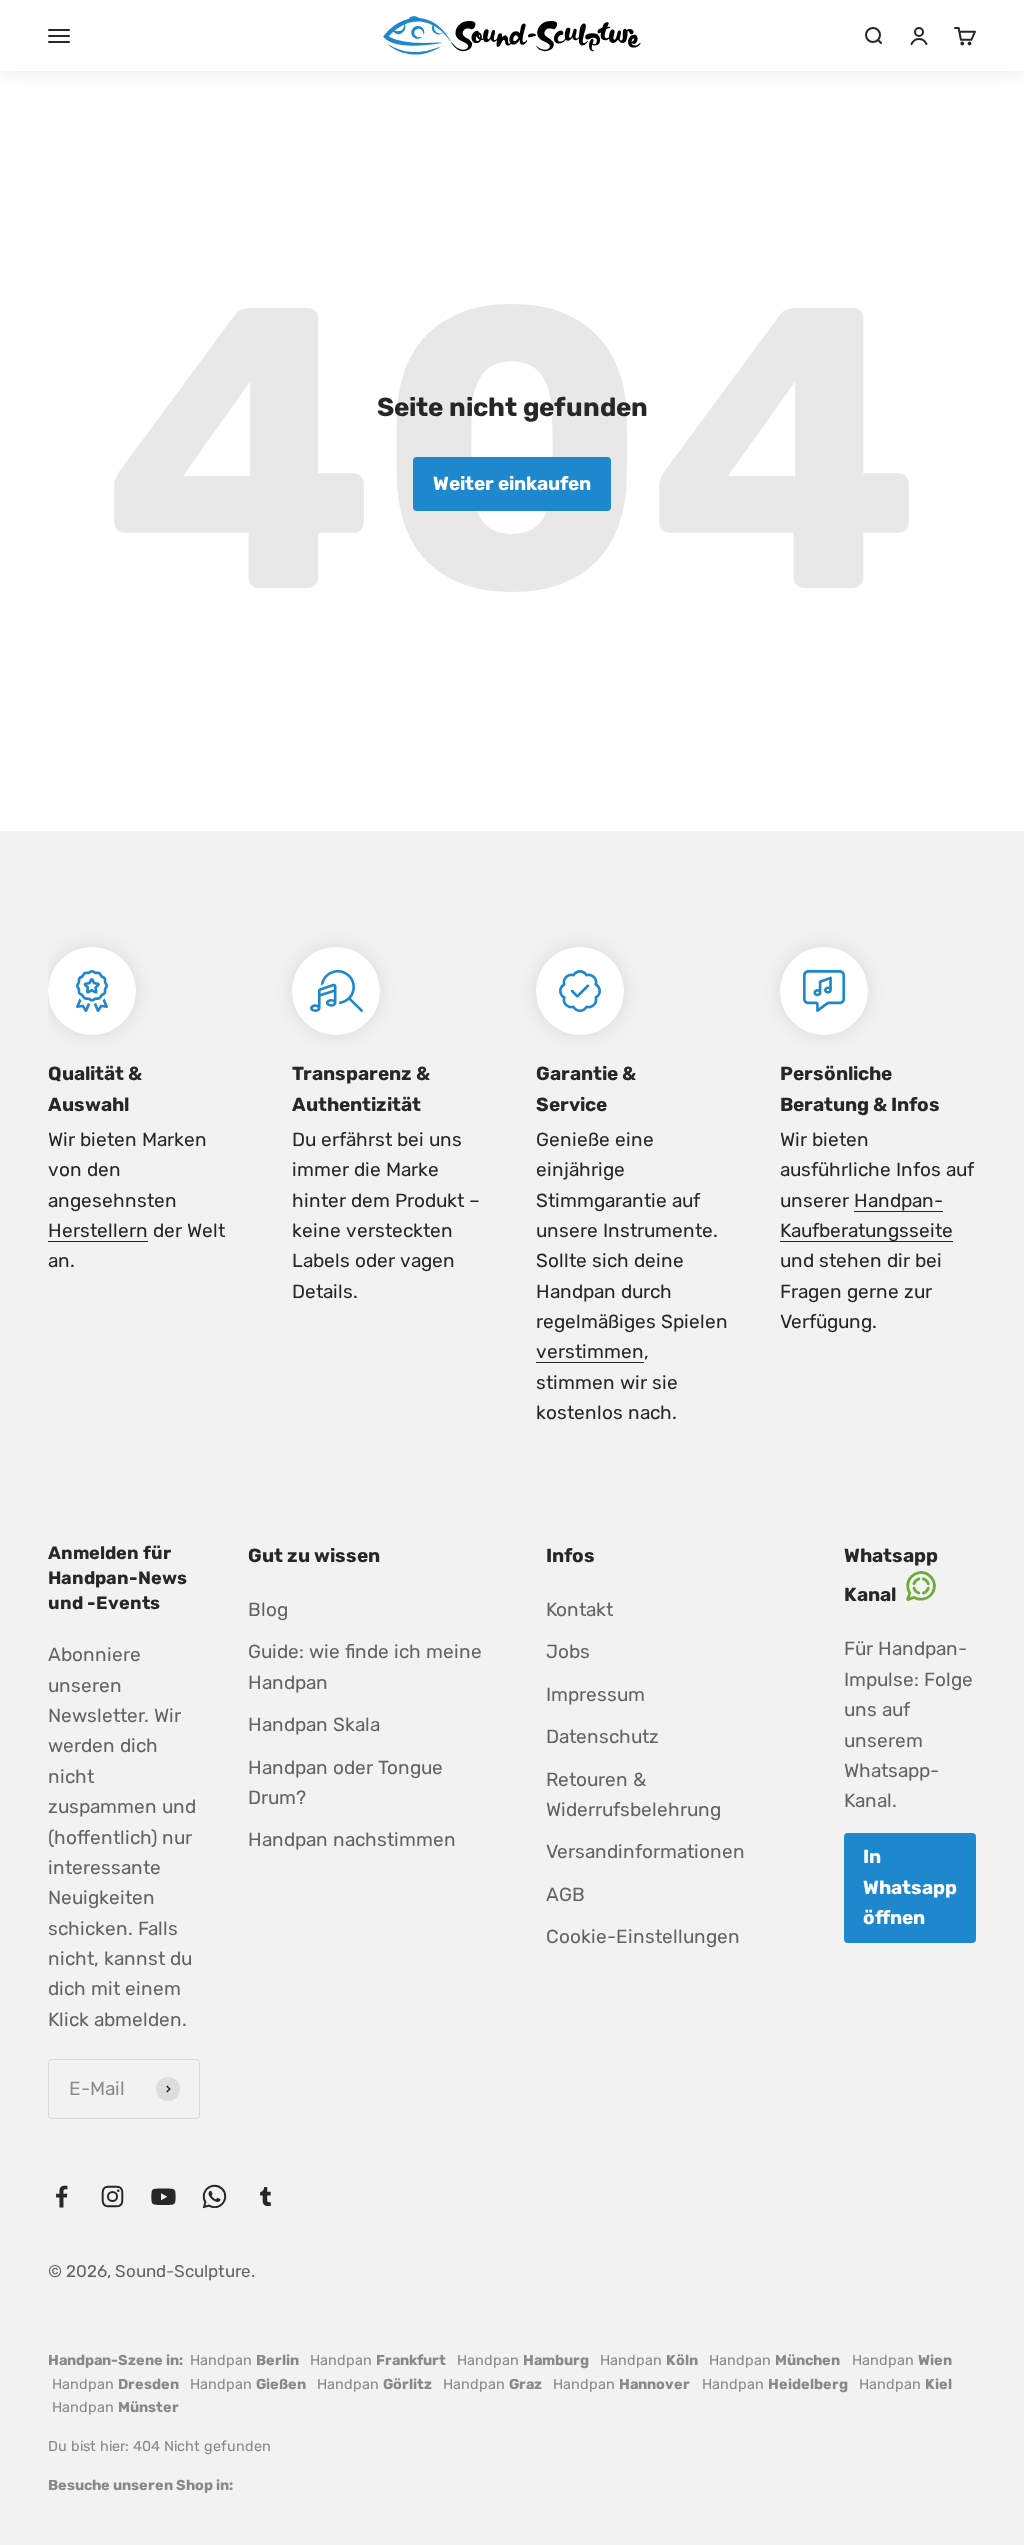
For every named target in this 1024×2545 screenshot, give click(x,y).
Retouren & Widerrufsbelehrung (633, 1794)
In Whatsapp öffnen (910, 1887)
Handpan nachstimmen (352, 1839)
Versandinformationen (645, 1851)
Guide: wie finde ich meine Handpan (365, 1666)
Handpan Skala (314, 1724)
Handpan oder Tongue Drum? (345, 1782)
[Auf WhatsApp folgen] (214, 2196)
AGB (565, 1894)
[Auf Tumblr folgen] (265, 2196)
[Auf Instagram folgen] (112, 2196)
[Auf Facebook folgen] (61, 2196)
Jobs (568, 1651)
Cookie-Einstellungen (643, 1936)
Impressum (595, 1694)
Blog (268, 1609)
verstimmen (590, 1351)
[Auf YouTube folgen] (163, 2196)
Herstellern (98, 1230)
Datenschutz (602, 1736)
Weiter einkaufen (512, 483)
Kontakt (579, 1609)
